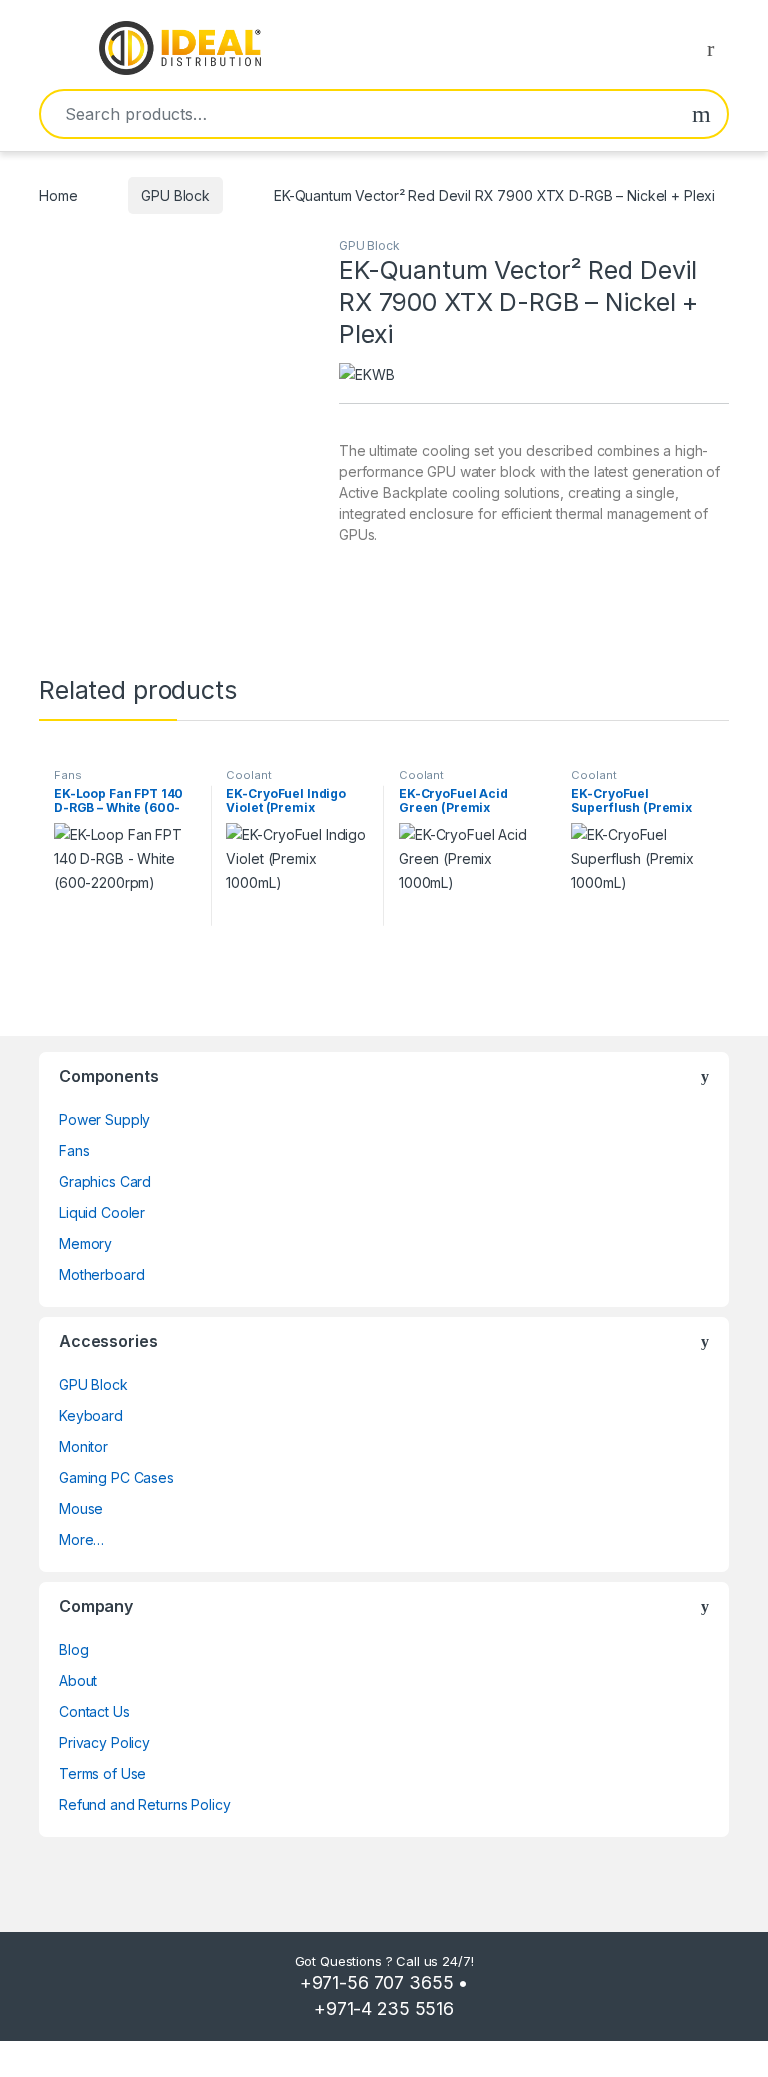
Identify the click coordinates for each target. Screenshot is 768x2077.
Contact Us (94, 1711)
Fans (67, 775)
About (78, 1680)
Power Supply (104, 1119)
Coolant (248, 775)
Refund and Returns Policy (145, 1804)
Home (58, 195)
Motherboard (101, 1274)
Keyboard (91, 1415)
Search (701, 114)
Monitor (83, 1446)
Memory (85, 1243)
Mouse (81, 1508)
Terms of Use (102, 1773)
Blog (73, 1649)
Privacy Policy (104, 1742)
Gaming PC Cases (116, 1477)
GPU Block (175, 195)
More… (81, 1539)
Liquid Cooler (102, 1212)
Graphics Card (105, 1181)
